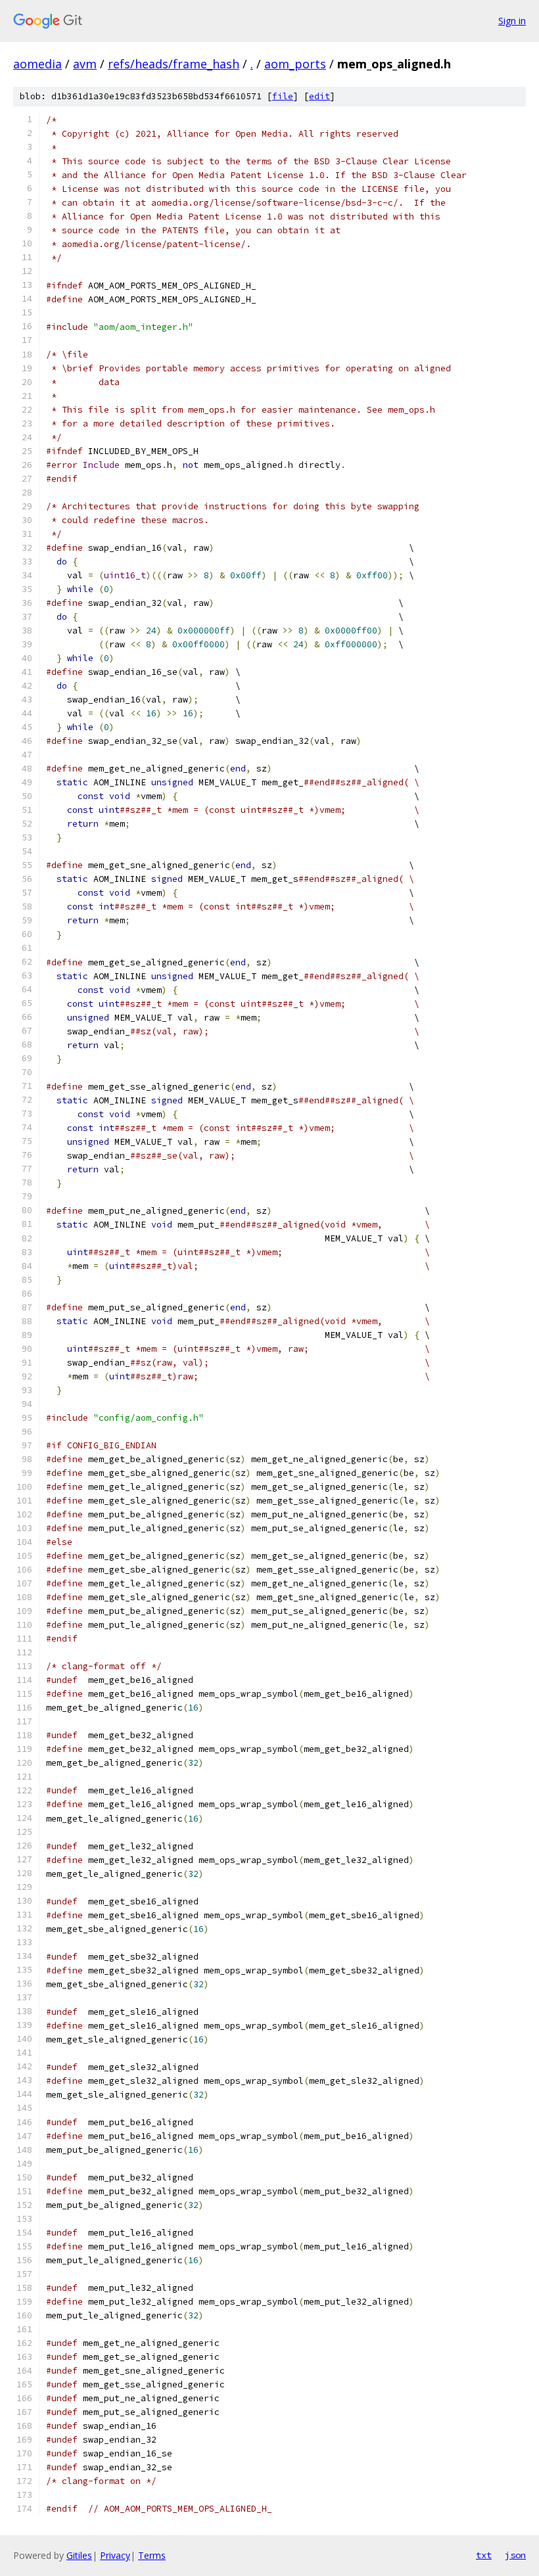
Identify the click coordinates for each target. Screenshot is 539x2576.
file (283, 96)
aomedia (37, 64)
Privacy (115, 2555)
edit (319, 96)
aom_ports (295, 64)
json (515, 2555)
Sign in (512, 21)
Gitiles (79, 2555)
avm (85, 64)
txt (484, 2555)
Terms (152, 2555)
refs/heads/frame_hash (174, 64)
